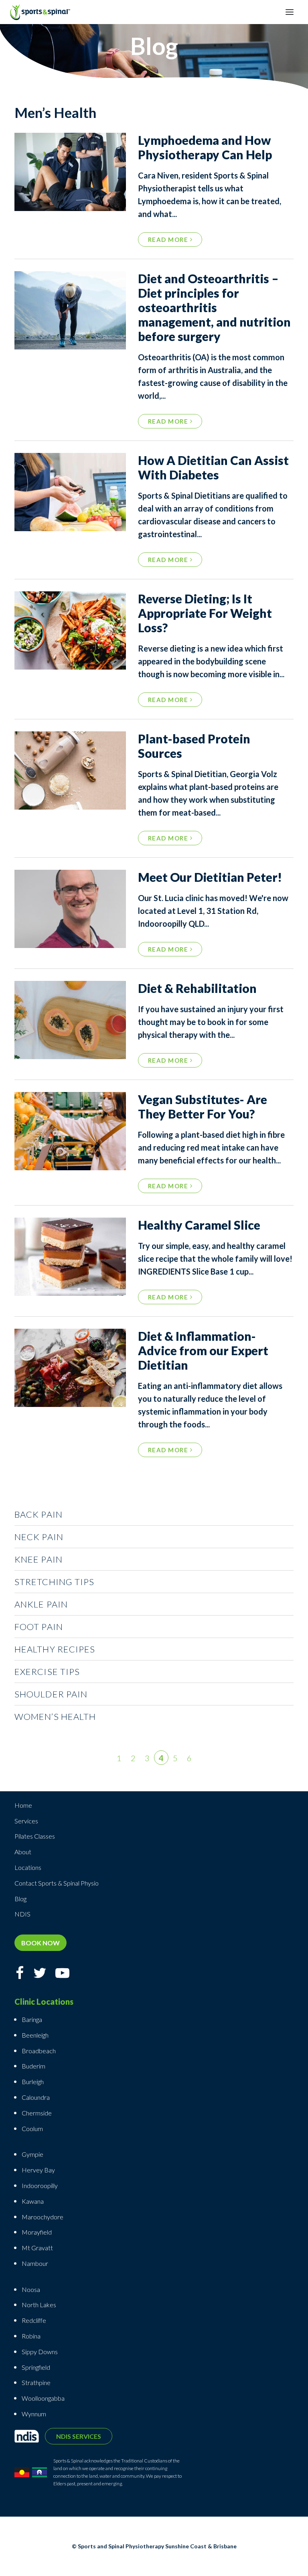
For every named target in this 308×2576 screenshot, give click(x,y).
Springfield (36, 2367)
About (23, 1852)
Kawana (33, 2201)
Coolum (32, 2128)
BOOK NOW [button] (41, 1943)
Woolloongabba (43, 2398)
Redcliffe (34, 2320)
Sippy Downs (40, 2352)
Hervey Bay (38, 2170)
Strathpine (36, 2382)
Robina (31, 2336)
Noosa (31, 2289)
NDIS (22, 1914)
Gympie (33, 2154)
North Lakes (39, 2305)
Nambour (35, 2263)
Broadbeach (39, 2051)
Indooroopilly (40, 2185)
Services (26, 1821)
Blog (20, 1899)
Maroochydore (43, 2217)
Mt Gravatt (37, 2248)
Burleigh (33, 2082)
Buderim (33, 2066)
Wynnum (34, 2414)
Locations (28, 1867)
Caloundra (36, 2097)
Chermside (37, 2113)
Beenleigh (35, 2035)
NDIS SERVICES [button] (79, 2436)
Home (23, 1805)
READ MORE (169, 240)
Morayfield (37, 2232)
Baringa (32, 2019)
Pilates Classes (35, 1836)
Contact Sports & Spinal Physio (57, 1883)
